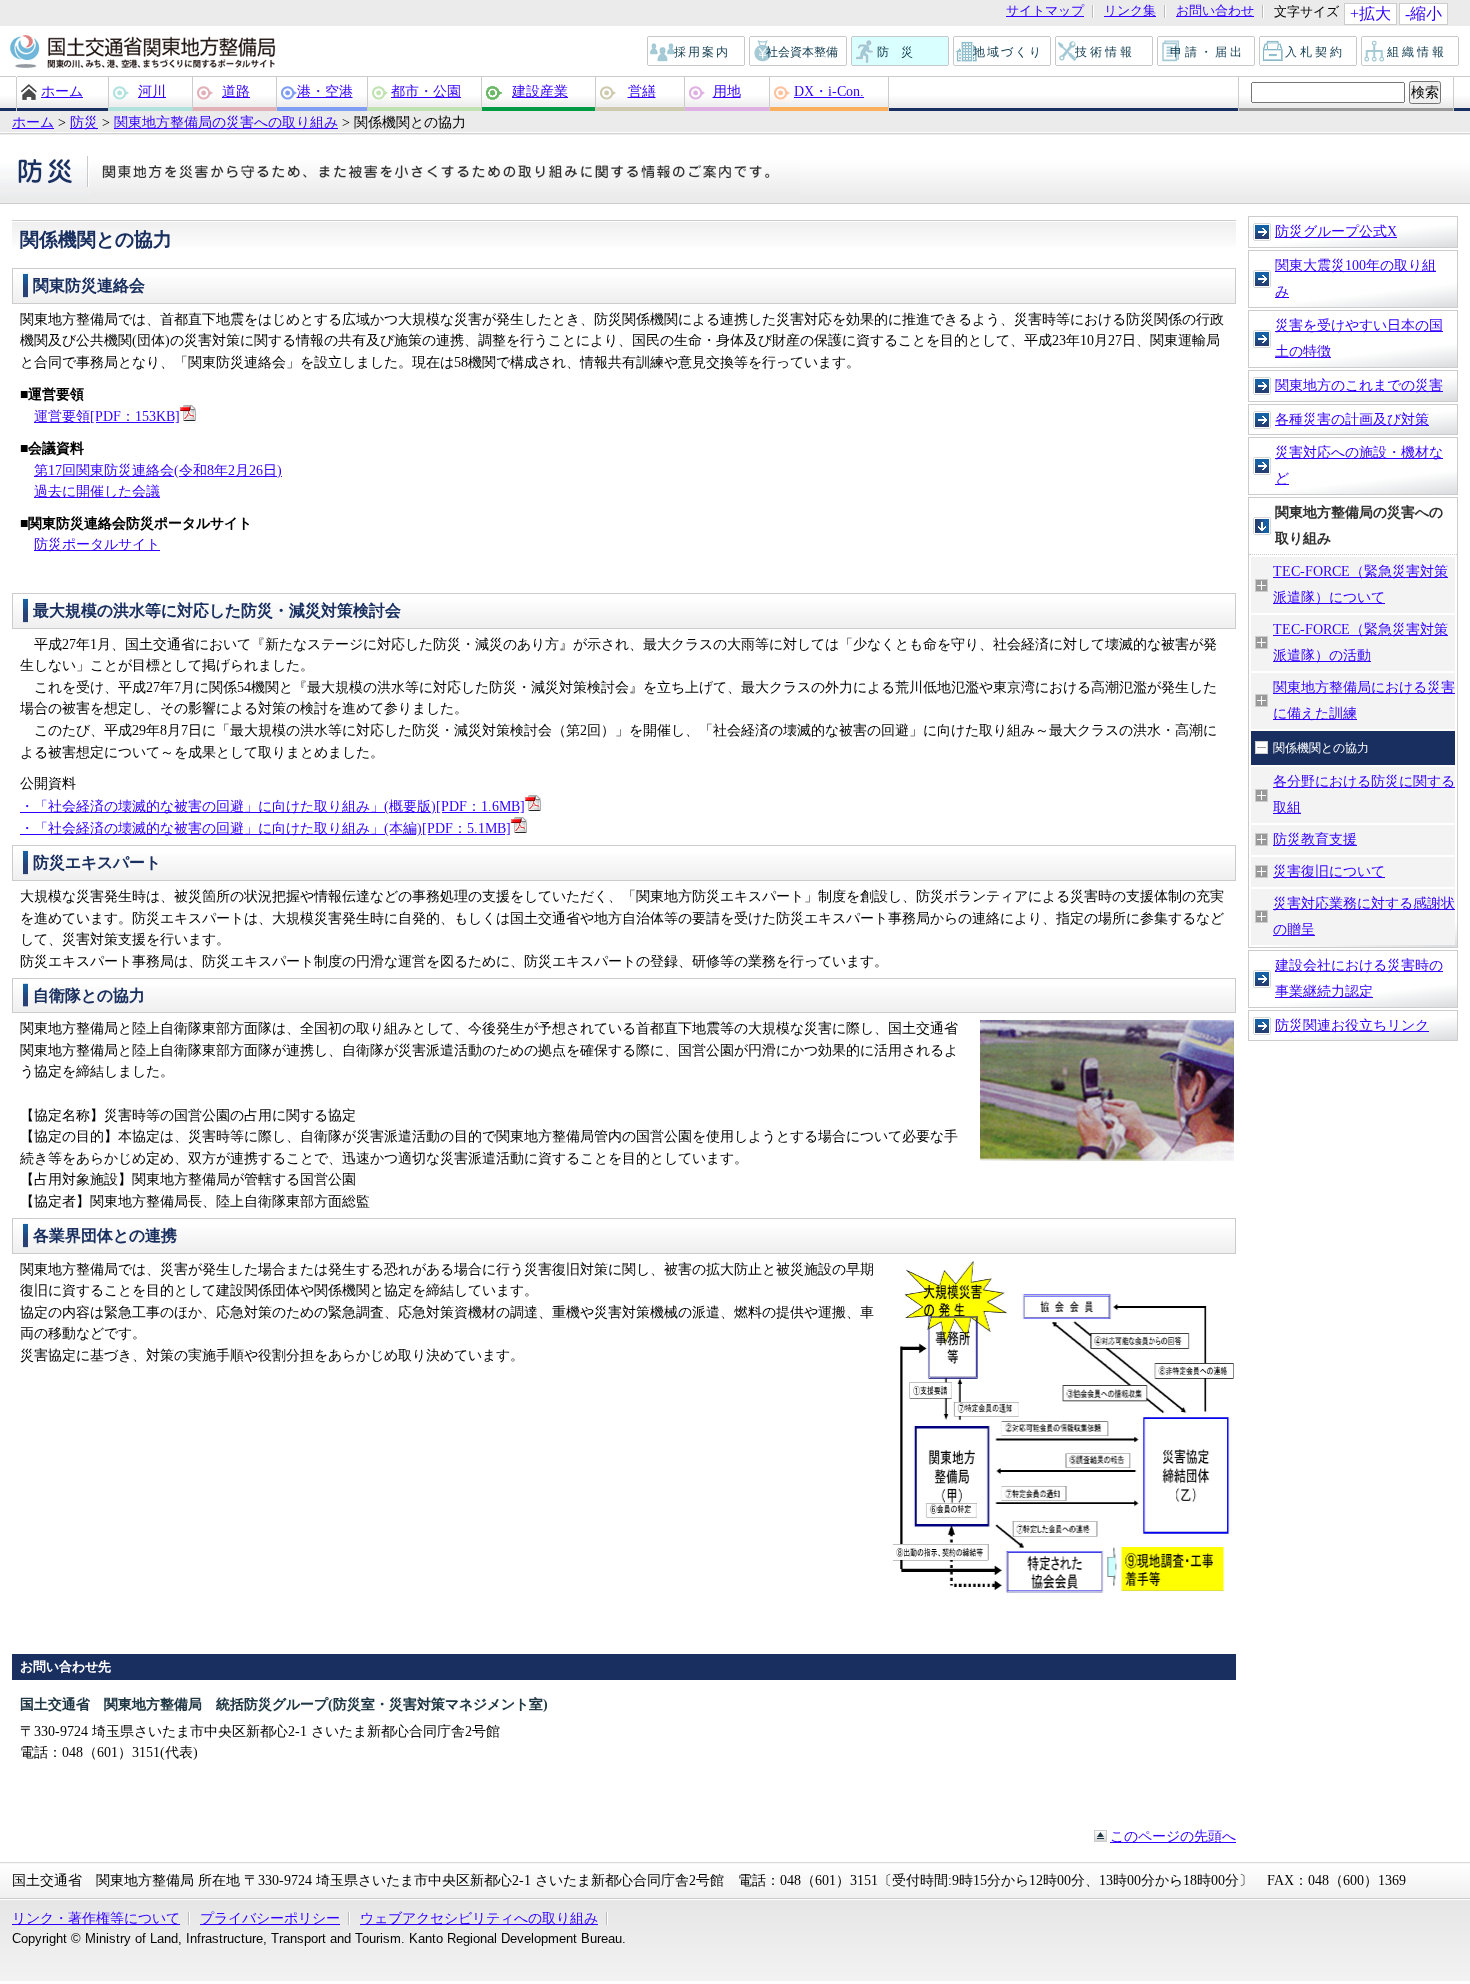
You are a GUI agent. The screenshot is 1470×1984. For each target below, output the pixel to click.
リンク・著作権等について (96, 1918)
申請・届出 (1207, 52)
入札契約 (1309, 52)
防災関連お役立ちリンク (1352, 1025)
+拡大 (1370, 13)
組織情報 (1411, 52)
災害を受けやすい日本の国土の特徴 (1359, 338)
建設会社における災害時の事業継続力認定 (1359, 978)
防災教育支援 (1315, 839)
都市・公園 (426, 91)
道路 (236, 91)
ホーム (62, 91)
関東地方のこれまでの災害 (1359, 385)
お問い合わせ (1215, 11)
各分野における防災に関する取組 (1364, 794)
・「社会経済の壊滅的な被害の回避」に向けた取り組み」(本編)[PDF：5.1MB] (265, 828)
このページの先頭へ (1173, 1836)
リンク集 (1130, 11)
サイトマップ (1045, 11)
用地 (727, 91)
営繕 (642, 91)
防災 (901, 52)
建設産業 (540, 91)
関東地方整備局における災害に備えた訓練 (1364, 700)
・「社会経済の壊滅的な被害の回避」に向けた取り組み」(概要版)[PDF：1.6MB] (272, 806)
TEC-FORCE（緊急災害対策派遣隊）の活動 (1360, 642)
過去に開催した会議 (97, 491)
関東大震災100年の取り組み (1355, 278)
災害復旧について (1329, 871)
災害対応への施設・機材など (1359, 465)
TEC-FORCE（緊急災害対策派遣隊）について (1360, 584)
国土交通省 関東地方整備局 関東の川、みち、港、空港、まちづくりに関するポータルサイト (141, 53)
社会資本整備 (799, 52)
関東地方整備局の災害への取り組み (226, 122)
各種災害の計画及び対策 (1352, 419)
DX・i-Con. (829, 91)
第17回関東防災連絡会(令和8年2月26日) (158, 470)
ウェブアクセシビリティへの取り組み (479, 1918)
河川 (152, 91)
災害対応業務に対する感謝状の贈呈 (1364, 916)
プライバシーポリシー (270, 1918)
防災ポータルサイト (97, 544)
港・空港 (325, 91)
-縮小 (1423, 13)
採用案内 (697, 52)
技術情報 (1105, 52)
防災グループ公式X (1336, 231)
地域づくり (1003, 52)
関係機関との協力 (1321, 748)
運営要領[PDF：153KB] (107, 416)
